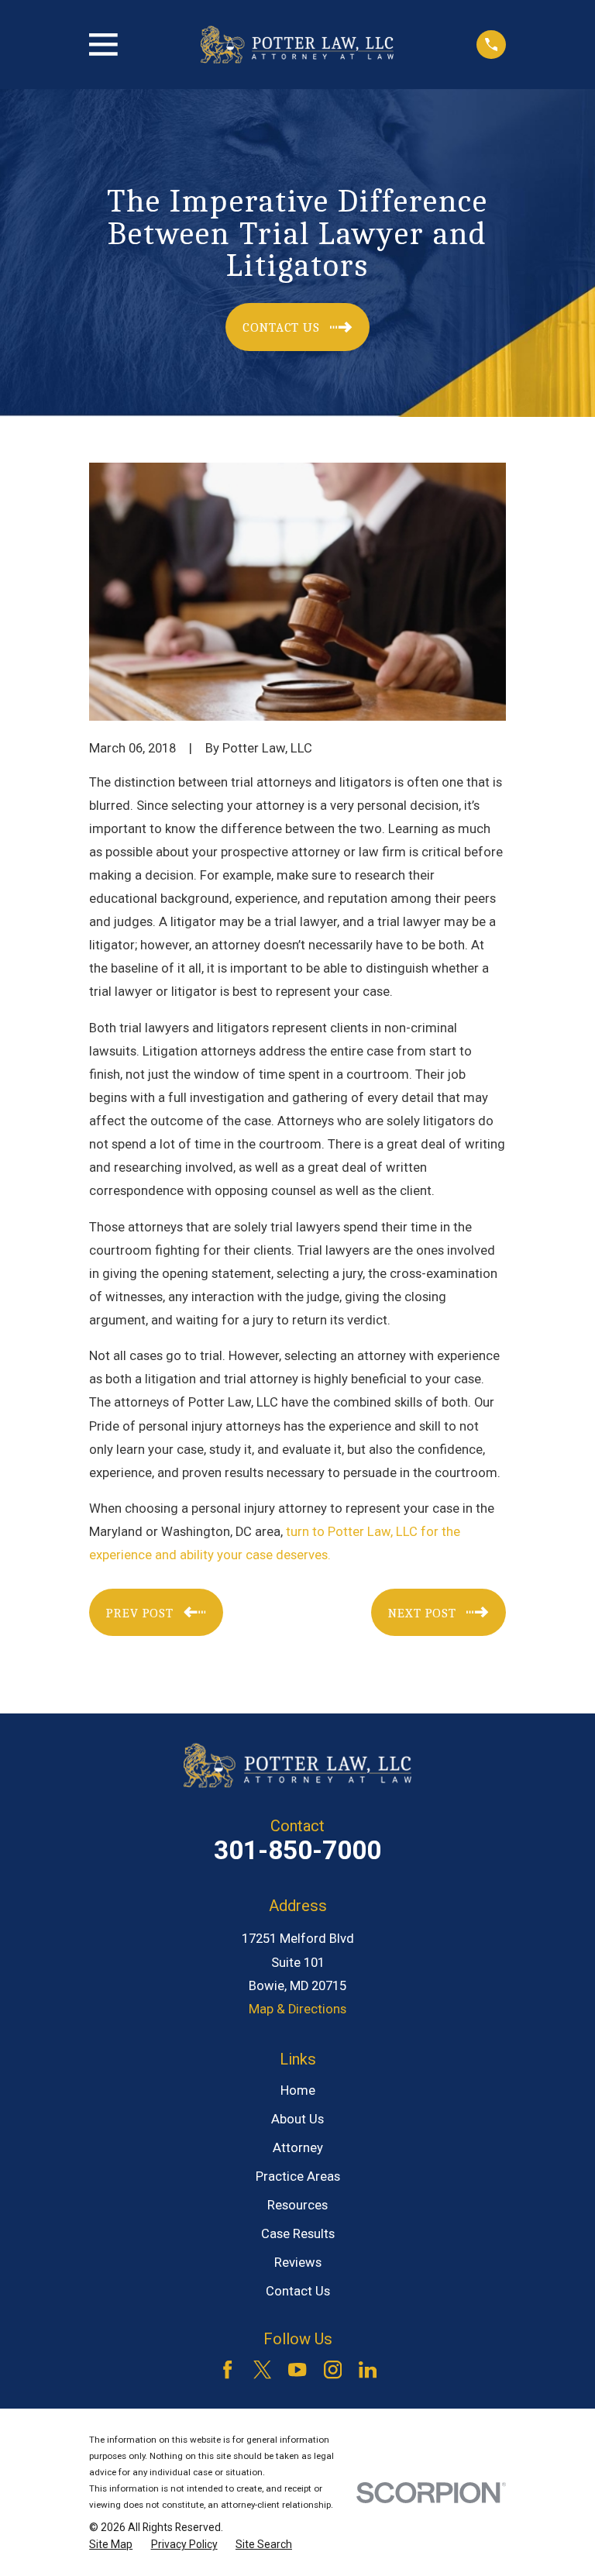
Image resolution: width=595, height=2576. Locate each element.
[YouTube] (297, 2369)
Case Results (298, 2234)
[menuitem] (111, 2545)
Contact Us (298, 2291)
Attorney (298, 2148)
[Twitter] (262, 2369)
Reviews (298, 2263)
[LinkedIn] (368, 2369)
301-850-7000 (297, 1850)
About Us (297, 2119)
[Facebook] (227, 2369)
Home (298, 2090)
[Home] (297, 45)
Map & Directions (297, 2009)
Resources (297, 2205)
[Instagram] (333, 2369)
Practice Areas (298, 2177)
